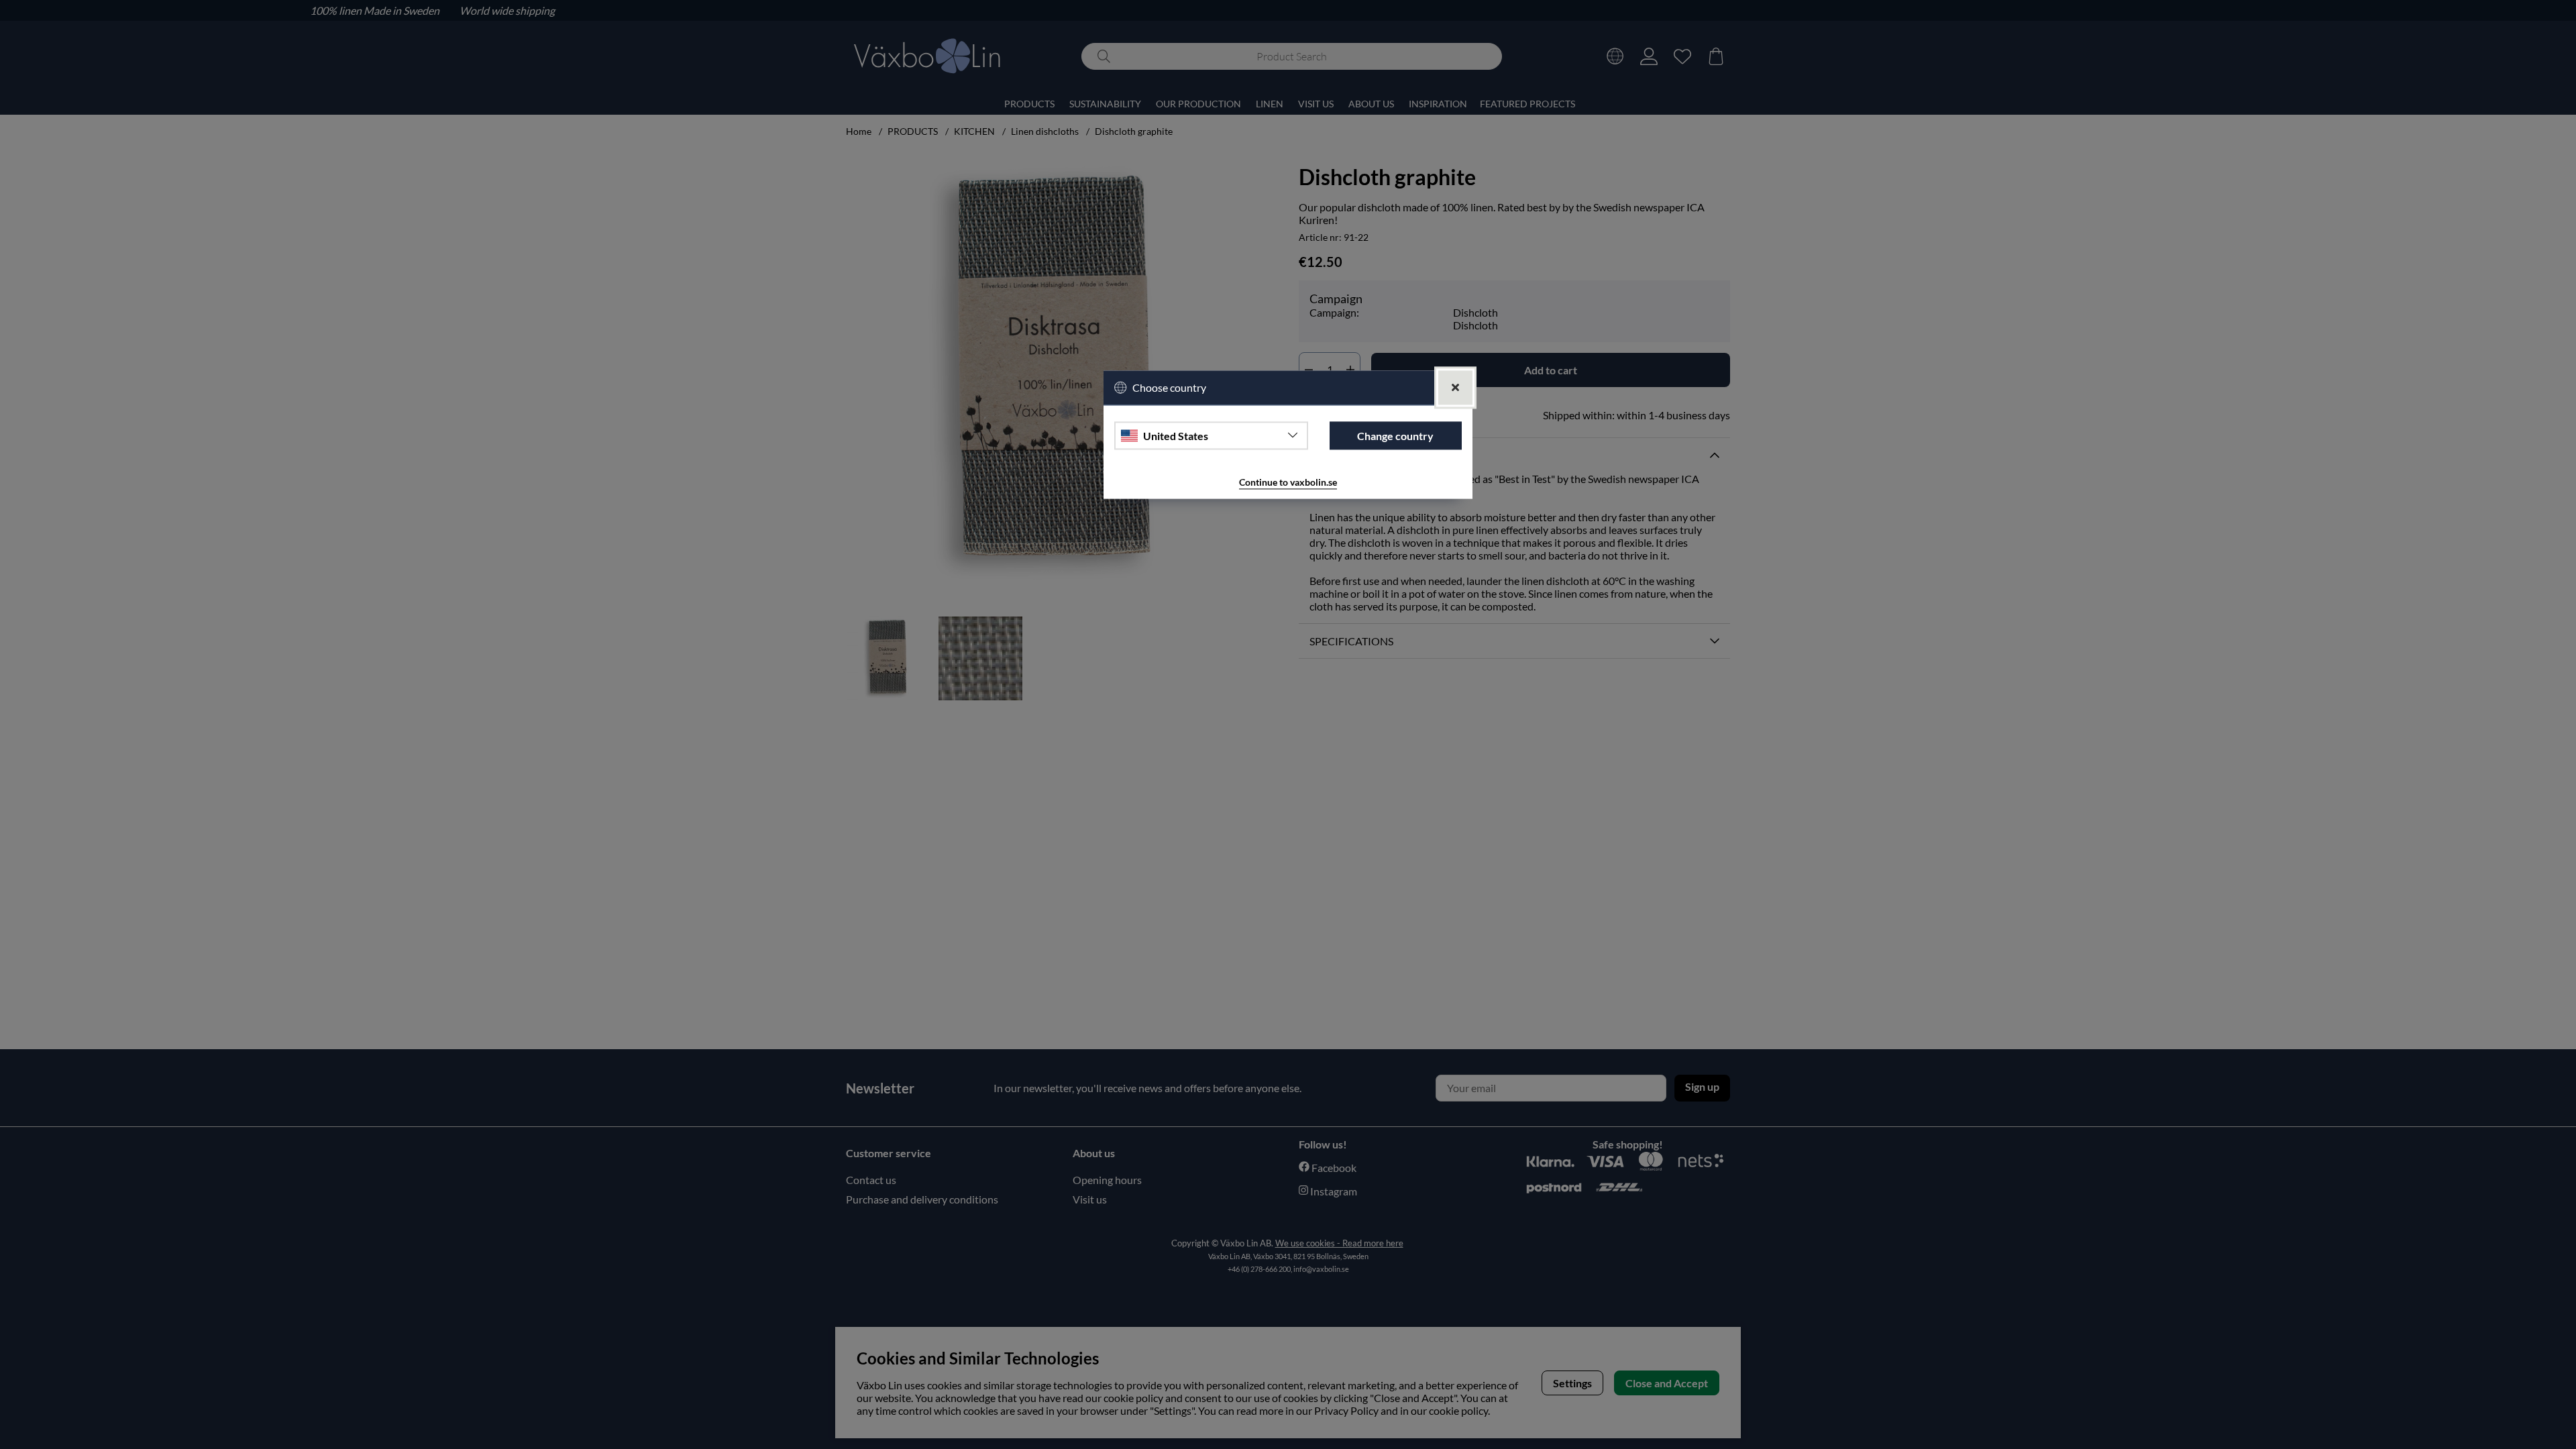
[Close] (1455, 387)
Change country (1395, 436)
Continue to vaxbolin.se (1288, 483)
